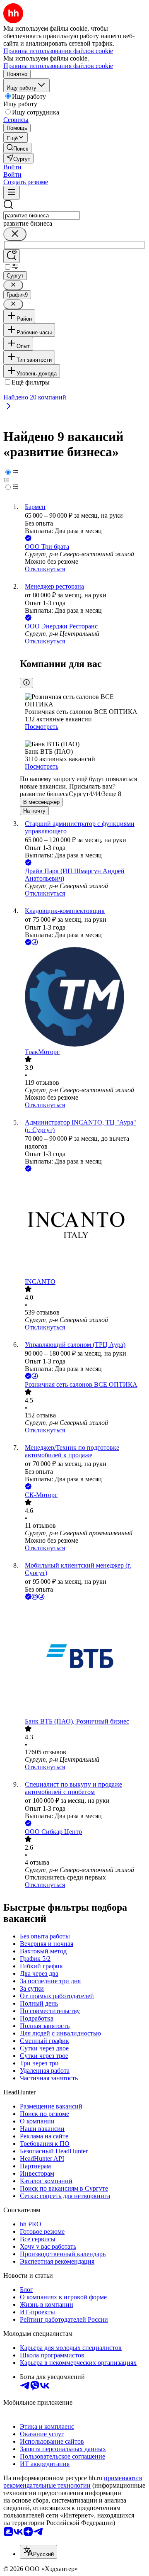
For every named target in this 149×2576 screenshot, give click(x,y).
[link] (17, 148)
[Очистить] (15, 234)
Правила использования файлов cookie (58, 66)
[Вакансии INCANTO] (83, 1226)
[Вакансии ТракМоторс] (83, 998)
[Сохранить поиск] (12, 256)
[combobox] (42, 215)
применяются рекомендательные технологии (73, 2482)
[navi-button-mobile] (12, 193)
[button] (12, 167)
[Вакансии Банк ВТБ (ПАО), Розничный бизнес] (83, 1660)
